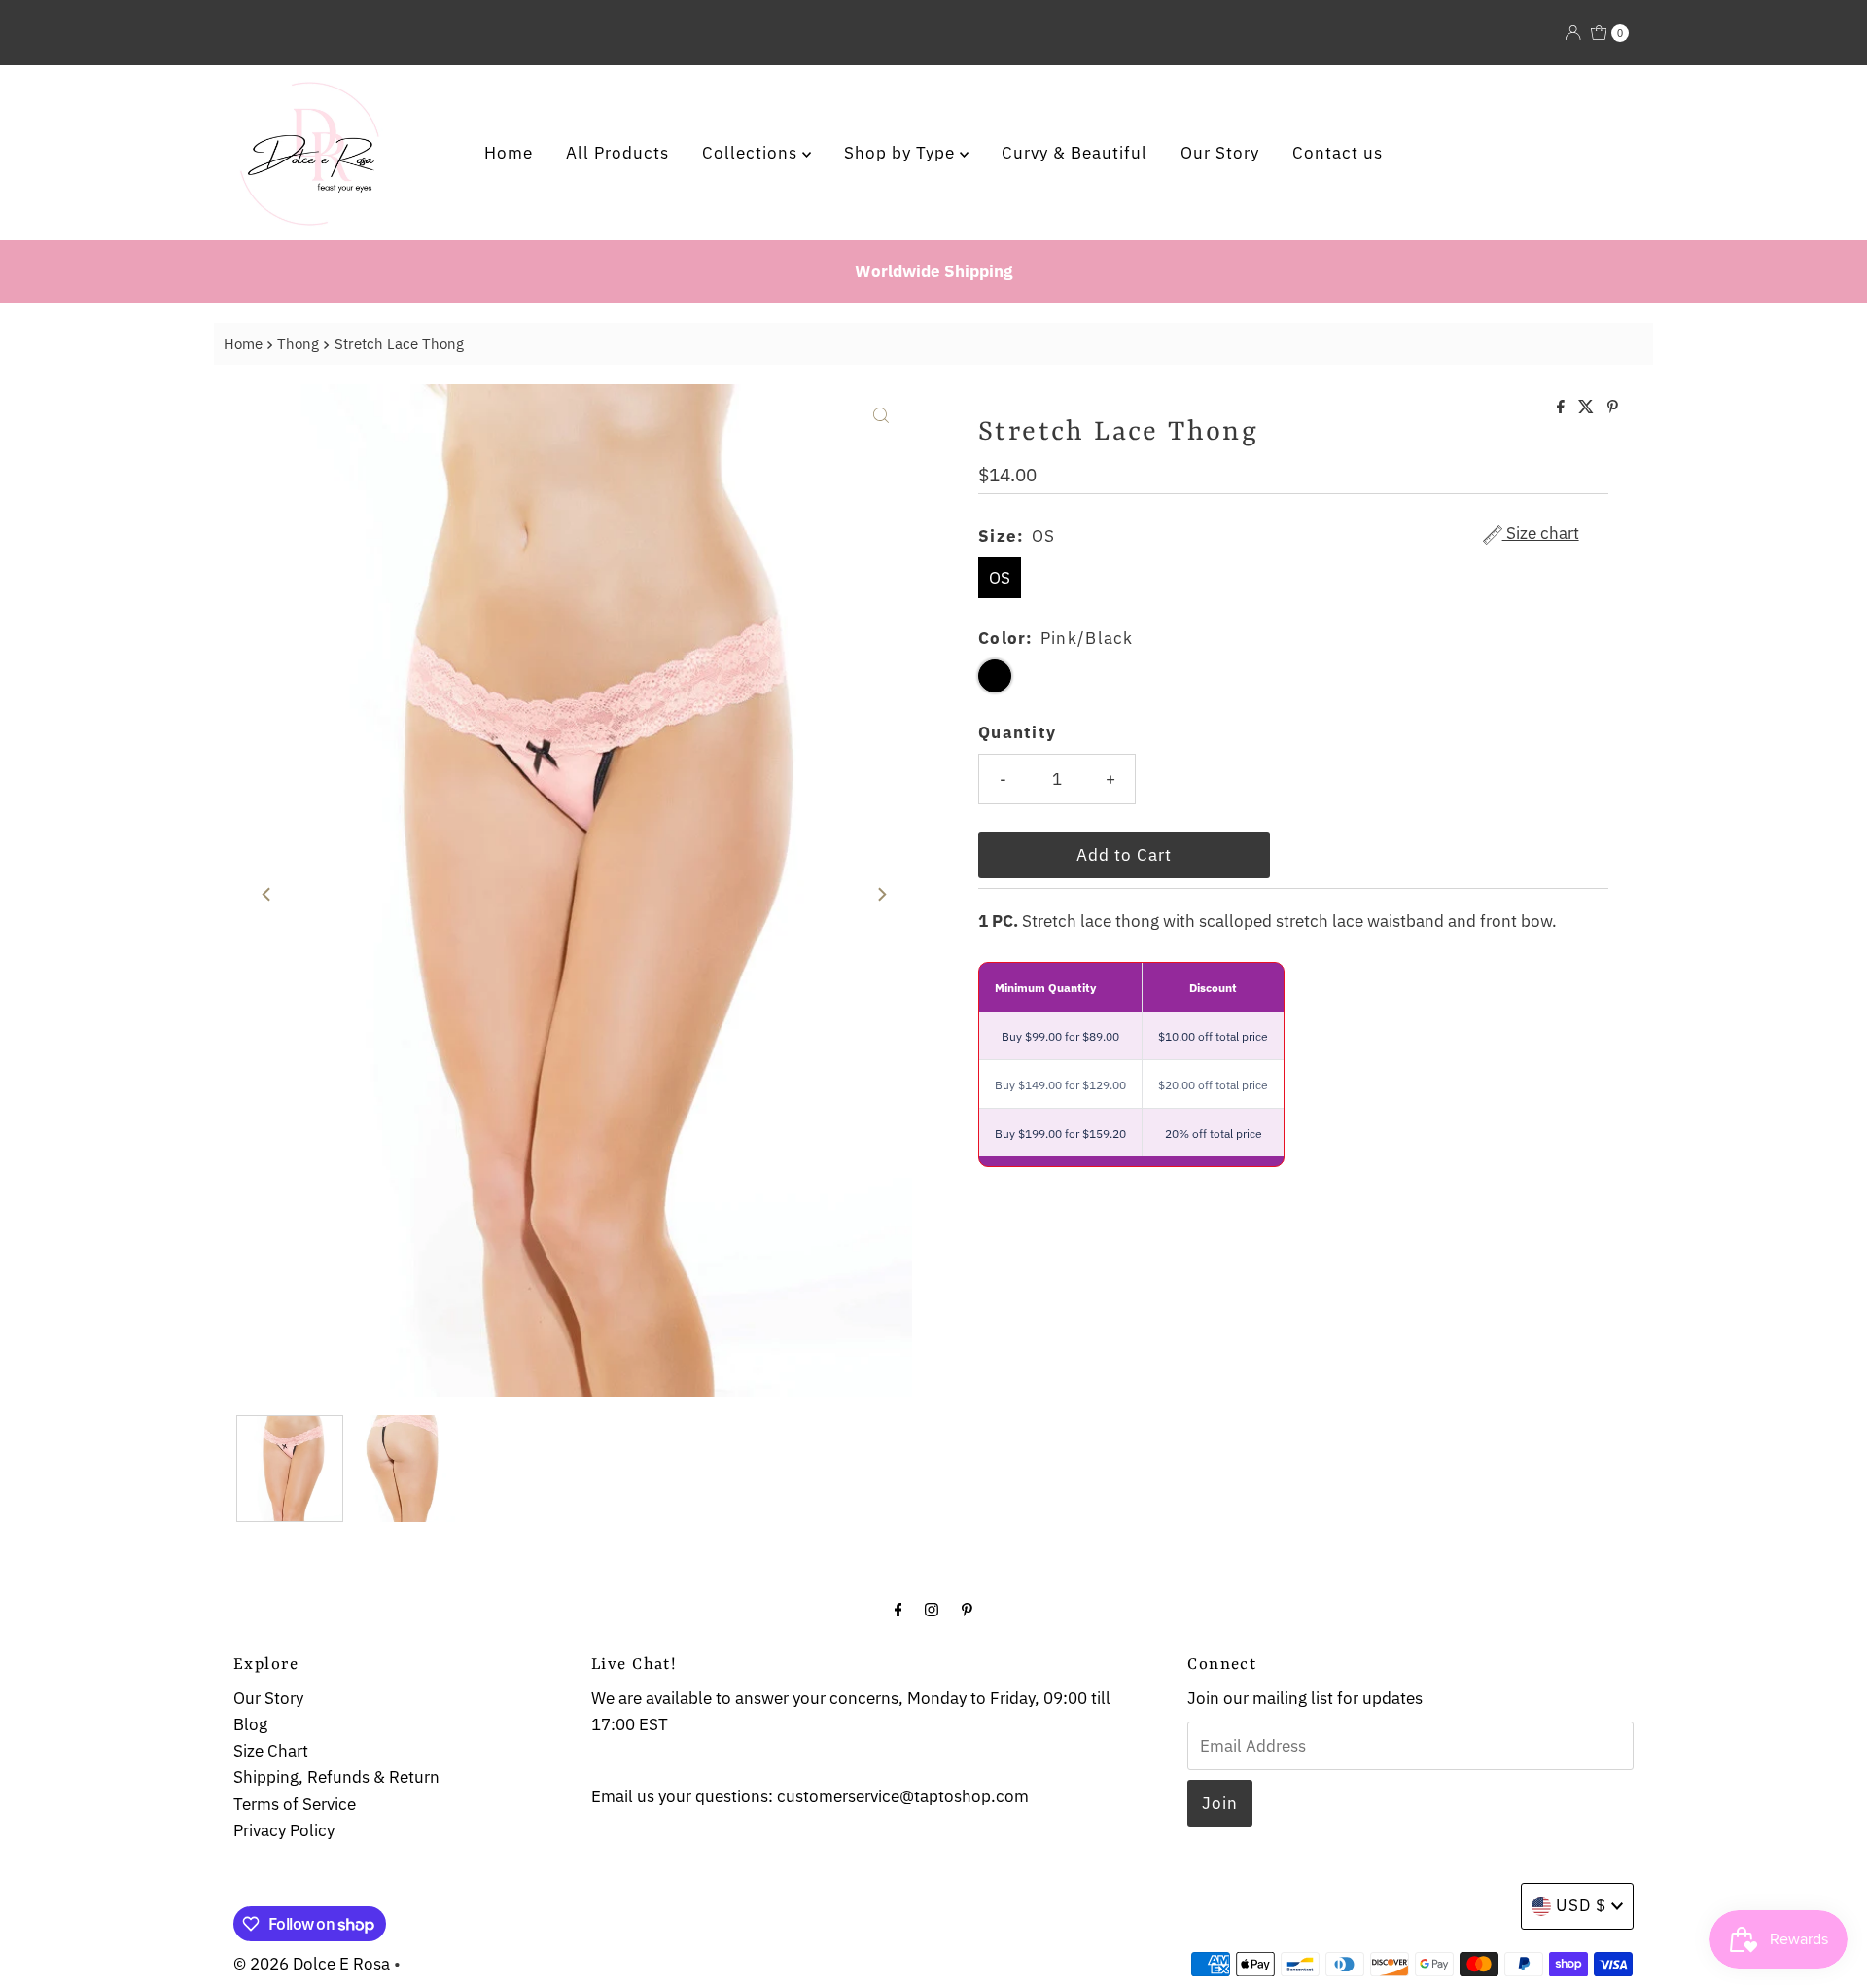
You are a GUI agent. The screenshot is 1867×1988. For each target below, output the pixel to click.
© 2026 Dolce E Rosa (312, 1964)
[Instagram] (932, 1608)
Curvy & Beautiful (1074, 153)
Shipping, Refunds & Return (336, 1777)
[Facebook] (898, 1608)
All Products (617, 153)
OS (1000, 578)
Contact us (1338, 153)
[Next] (881, 895)
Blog (250, 1724)
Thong (298, 343)
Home (509, 153)
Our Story (1220, 153)
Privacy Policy (284, 1830)
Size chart (1541, 534)
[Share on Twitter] (1588, 408)
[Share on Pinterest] (1613, 408)
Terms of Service (295, 1804)
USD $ (1581, 1905)
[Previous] (267, 895)
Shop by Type (902, 153)
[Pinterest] (967, 1608)
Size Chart (271, 1751)
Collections (752, 153)
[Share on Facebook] (1563, 408)
